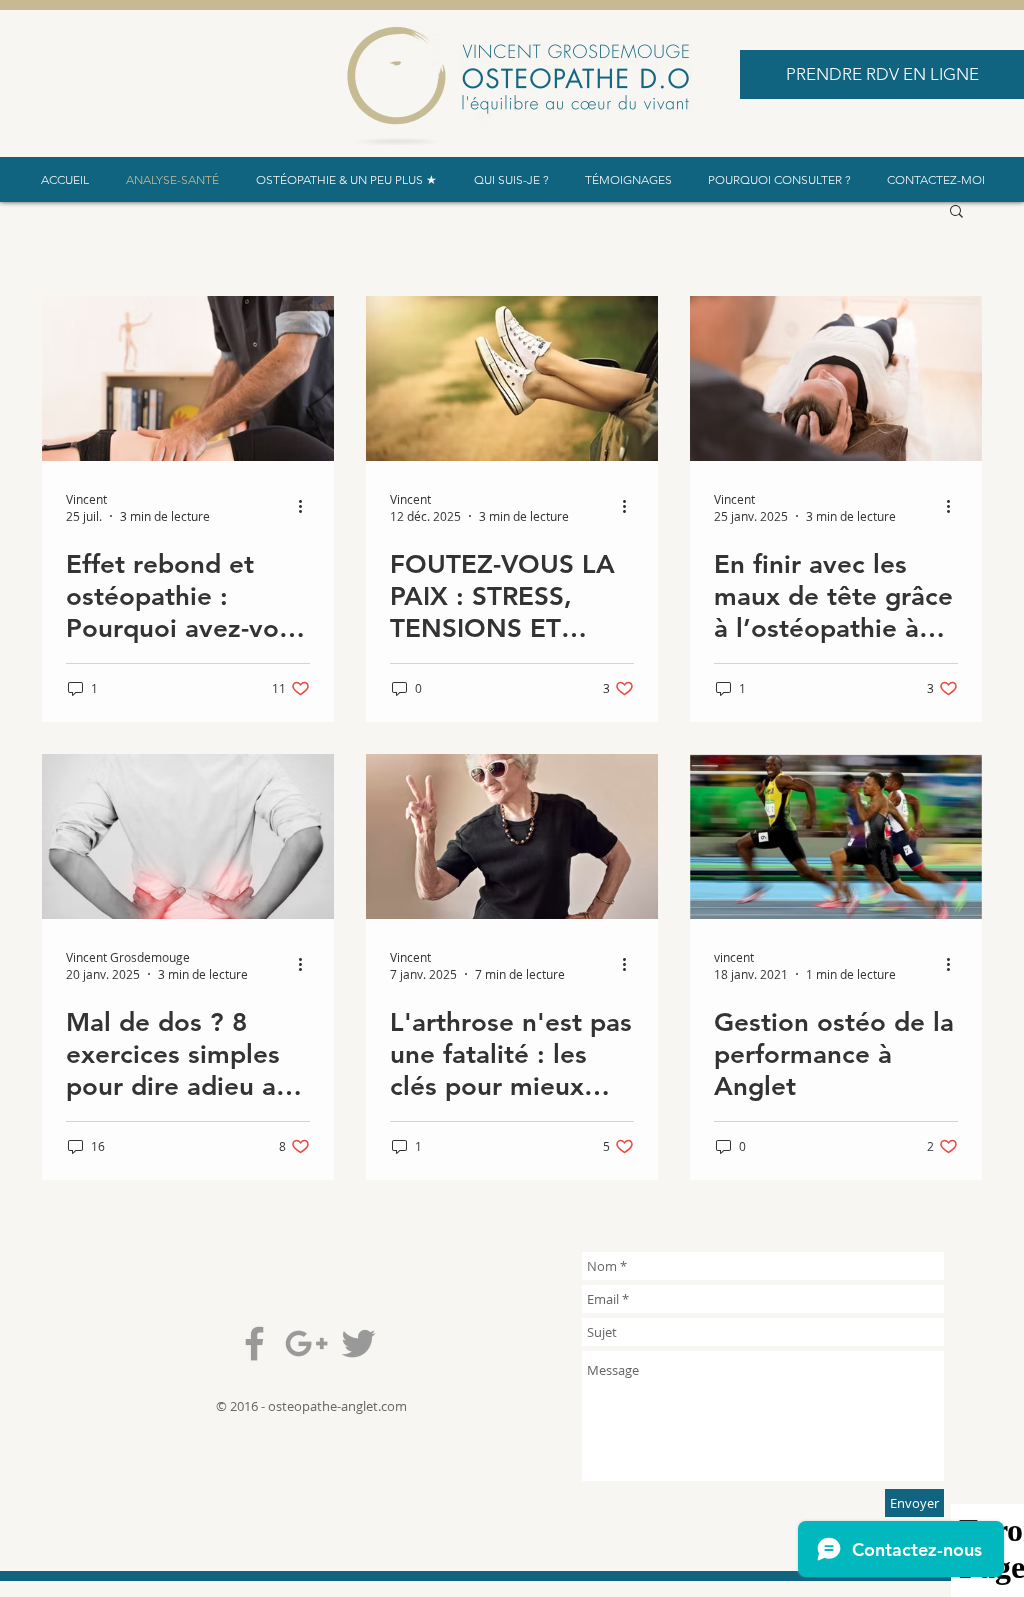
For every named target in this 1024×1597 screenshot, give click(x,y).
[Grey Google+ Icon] (306, 1343)
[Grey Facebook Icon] (254, 1343)
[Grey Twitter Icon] (358, 1343)
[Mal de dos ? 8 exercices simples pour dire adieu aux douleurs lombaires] (188, 836)
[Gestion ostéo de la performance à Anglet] (836, 836)
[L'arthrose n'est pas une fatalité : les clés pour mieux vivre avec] (512, 836)
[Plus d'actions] (307, 507)
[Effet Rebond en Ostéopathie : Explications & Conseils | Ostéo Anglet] (188, 378)
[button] (956, 212)
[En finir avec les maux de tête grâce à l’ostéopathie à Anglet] (836, 378)
